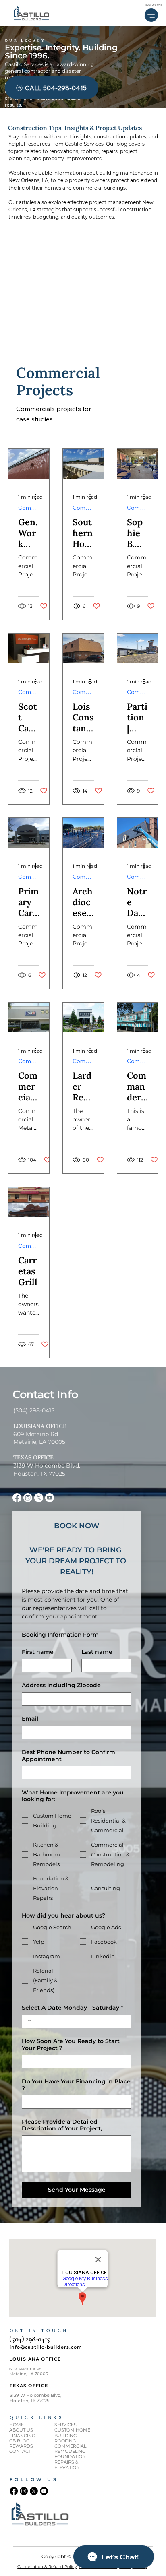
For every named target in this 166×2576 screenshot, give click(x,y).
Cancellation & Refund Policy (47, 2567)
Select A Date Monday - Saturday (73, 2008)
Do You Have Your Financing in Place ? (76, 2085)
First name (38, 1652)
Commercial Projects (29, 508)
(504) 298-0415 (154, 5)
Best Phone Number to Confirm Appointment (68, 1756)
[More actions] (38, 497)
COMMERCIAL (70, 2446)
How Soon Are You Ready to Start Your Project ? (71, 2045)
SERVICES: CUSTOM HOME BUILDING (72, 2430)
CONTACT (20, 2451)
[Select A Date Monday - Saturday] (30, 2022)
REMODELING (70, 2451)
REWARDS (21, 2446)
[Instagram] (28, 1498)
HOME (17, 2425)
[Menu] (151, 15)
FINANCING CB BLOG (22, 2438)
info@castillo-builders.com (46, 2347)
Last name (97, 1652)
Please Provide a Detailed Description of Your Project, (62, 2125)
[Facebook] (17, 1498)
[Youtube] (50, 1498)
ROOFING (65, 2441)
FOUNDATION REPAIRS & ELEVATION (70, 2462)
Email (30, 1719)
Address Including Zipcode (61, 1685)
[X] (39, 1498)
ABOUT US (21, 2430)
